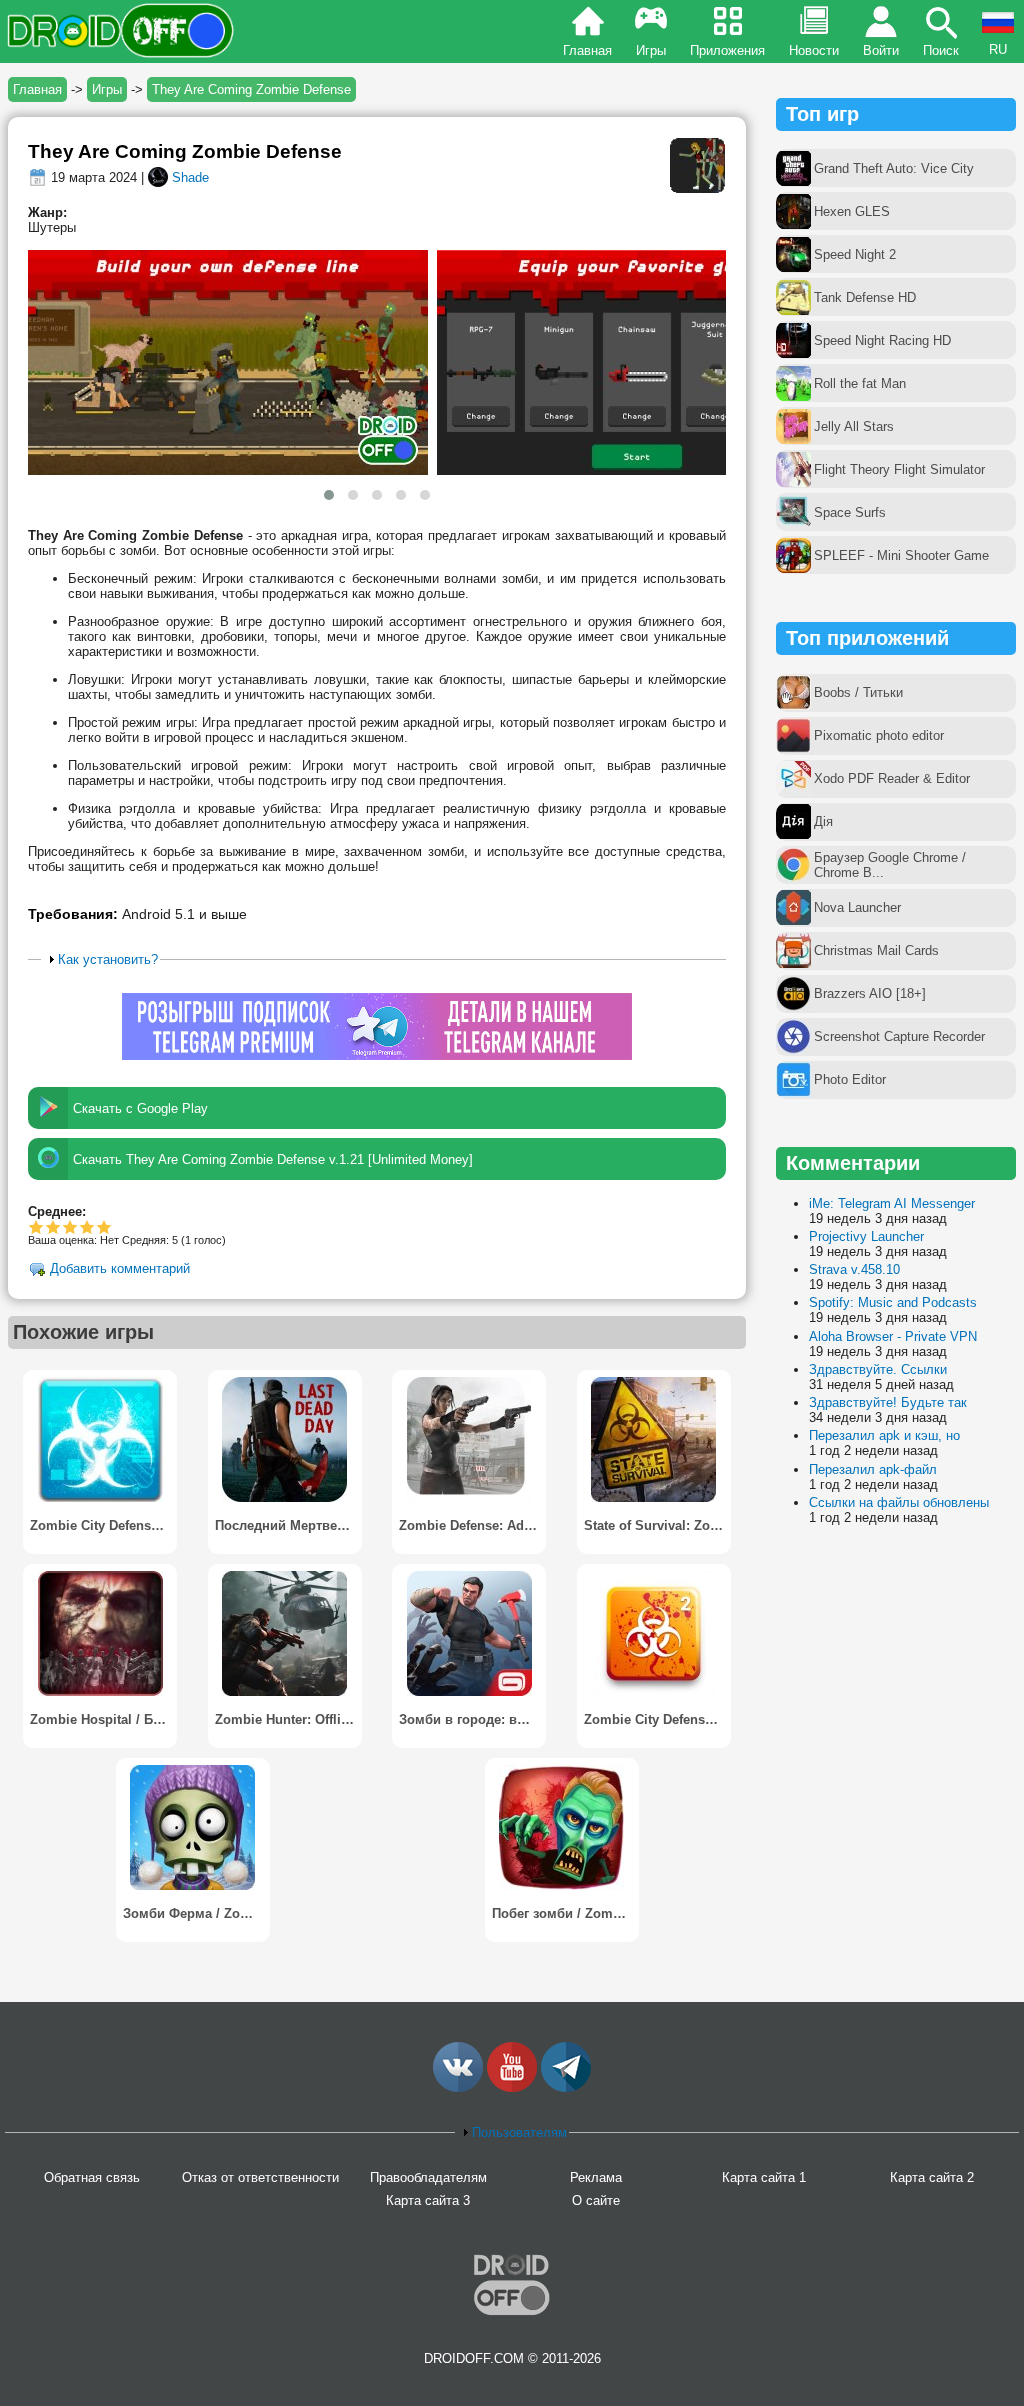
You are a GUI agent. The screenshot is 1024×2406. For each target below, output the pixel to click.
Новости (814, 50)
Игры (651, 50)
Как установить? (108, 959)
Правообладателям (428, 2177)
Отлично (104, 1226)
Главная (587, 50)
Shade (190, 177)
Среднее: (57, 1211)
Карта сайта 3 (428, 2200)
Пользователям (519, 2132)
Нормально (53, 1226)
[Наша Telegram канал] (566, 2087)
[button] (329, 495)
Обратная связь (92, 2177)
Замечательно (87, 1226)
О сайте (596, 2200)
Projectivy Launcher (866, 1236)
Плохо (36, 1226)
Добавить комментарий (120, 1269)
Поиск (941, 50)
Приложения (727, 50)
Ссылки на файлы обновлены (899, 1502)
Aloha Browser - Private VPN (893, 1336)
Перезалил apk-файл (873, 1469)
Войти (881, 50)
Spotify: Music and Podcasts (893, 1302)
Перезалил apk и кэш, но (884, 1435)
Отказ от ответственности (260, 2177)
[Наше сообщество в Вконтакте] (458, 2087)
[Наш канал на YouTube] (512, 2087)
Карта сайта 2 (932, 2177)
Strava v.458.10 (854, 1269)
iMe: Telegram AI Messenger (892, 1203)
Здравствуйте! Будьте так (888, 1402)
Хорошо (70, 1226)
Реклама (596, 2177)
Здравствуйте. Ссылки (878, 1369)
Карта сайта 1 (764, 2177)
